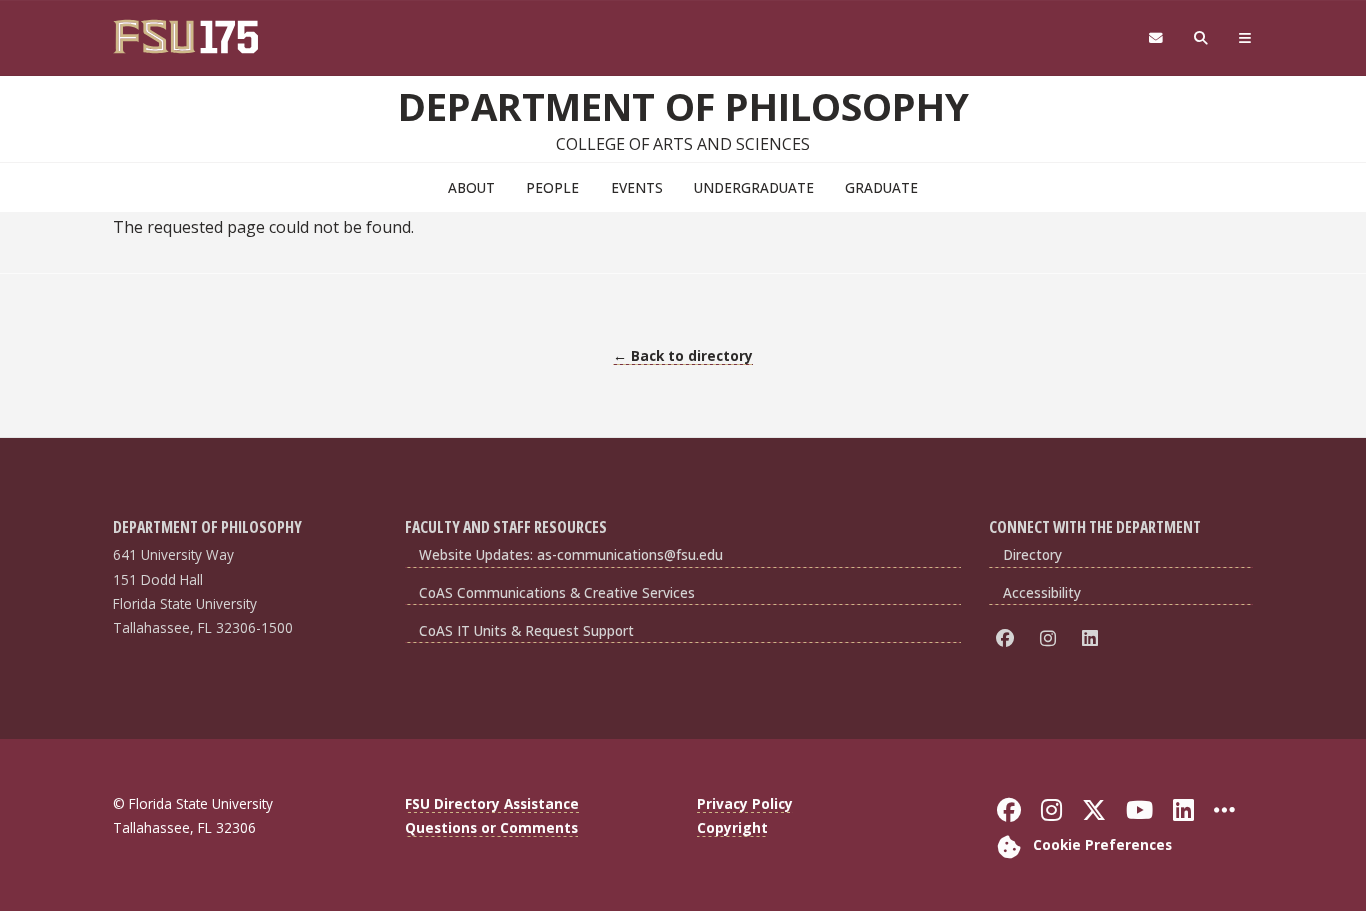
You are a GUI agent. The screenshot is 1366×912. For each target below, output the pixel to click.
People (552, 187)
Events (637, 187)
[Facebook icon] (1008, 637)
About (471, 187)
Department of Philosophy (683, 106)
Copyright (732, 827)
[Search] (1201, 38)
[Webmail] (1155, 38)
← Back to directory (683, 355)
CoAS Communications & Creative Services (557, 592)
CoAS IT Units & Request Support (526, 630)
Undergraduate (754, 187)
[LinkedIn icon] (1093, 637)
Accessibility (1042, 592)
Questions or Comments (491, 827)
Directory (1032, 554)
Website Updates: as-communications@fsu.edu (571, 554)
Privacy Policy (745, 803)
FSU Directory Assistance (492, 803)
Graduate (881, 187)
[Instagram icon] (1051, 637)
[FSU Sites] (1245, 38)
